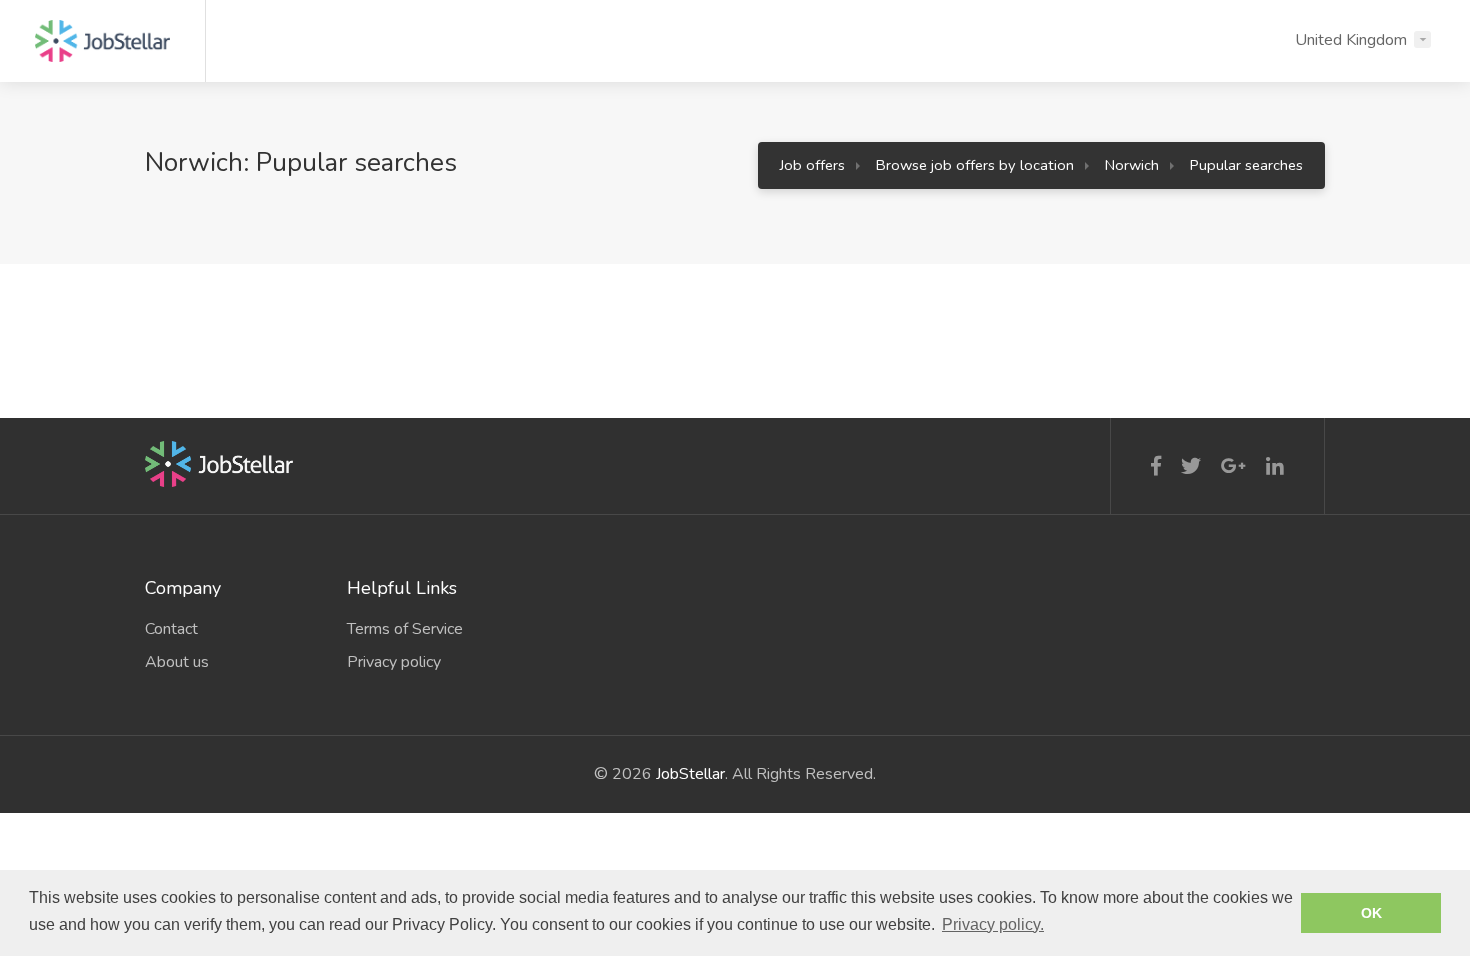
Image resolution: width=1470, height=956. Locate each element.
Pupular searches (1246, 165)
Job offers (812, 165)
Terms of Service (405, 629)
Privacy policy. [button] (993, 924)
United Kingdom (1351, 40)
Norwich (1132, 165)
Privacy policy (394, 662)
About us (177, 662)
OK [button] (1371, 913)
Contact (171, 629)
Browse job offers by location (975, 165)
